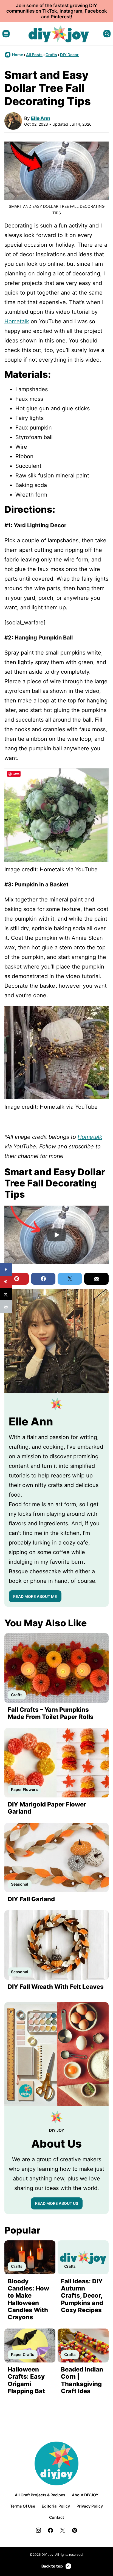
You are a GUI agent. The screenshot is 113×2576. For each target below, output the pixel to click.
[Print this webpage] (6, 1306)
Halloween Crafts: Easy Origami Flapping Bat (26, 2380)
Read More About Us (57, 2203)
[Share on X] (6, 1294)
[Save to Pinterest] (6, 1282)
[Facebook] (50, 2530)
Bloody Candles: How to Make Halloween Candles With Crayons (28, 2299)
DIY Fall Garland (31, 1899)
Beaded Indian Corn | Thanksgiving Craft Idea (82, 2380)
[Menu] (6, 34)
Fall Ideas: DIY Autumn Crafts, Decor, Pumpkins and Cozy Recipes (82, 2296)
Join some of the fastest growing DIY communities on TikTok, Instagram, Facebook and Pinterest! (57, 11)
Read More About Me (35, 1596)
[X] (63, 2530)
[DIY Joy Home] (59, 34)
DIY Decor (69, 55)
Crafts (51, 55)
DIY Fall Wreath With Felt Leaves (56, 1987)
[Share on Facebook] (6, 1270)
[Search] (107, 34)
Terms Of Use (23, 2506)
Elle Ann (41, 118)
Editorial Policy (56, 2506)
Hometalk (17, 321)
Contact (56, 2517)
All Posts (34, 55)
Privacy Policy (90, 2506)
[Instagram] (38, 2530)
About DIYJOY (85, 2495)
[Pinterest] (75, 2530)
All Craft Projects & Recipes (40, 2495)
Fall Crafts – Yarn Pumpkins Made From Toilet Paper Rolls (51, 1713)
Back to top (52, 2566)
